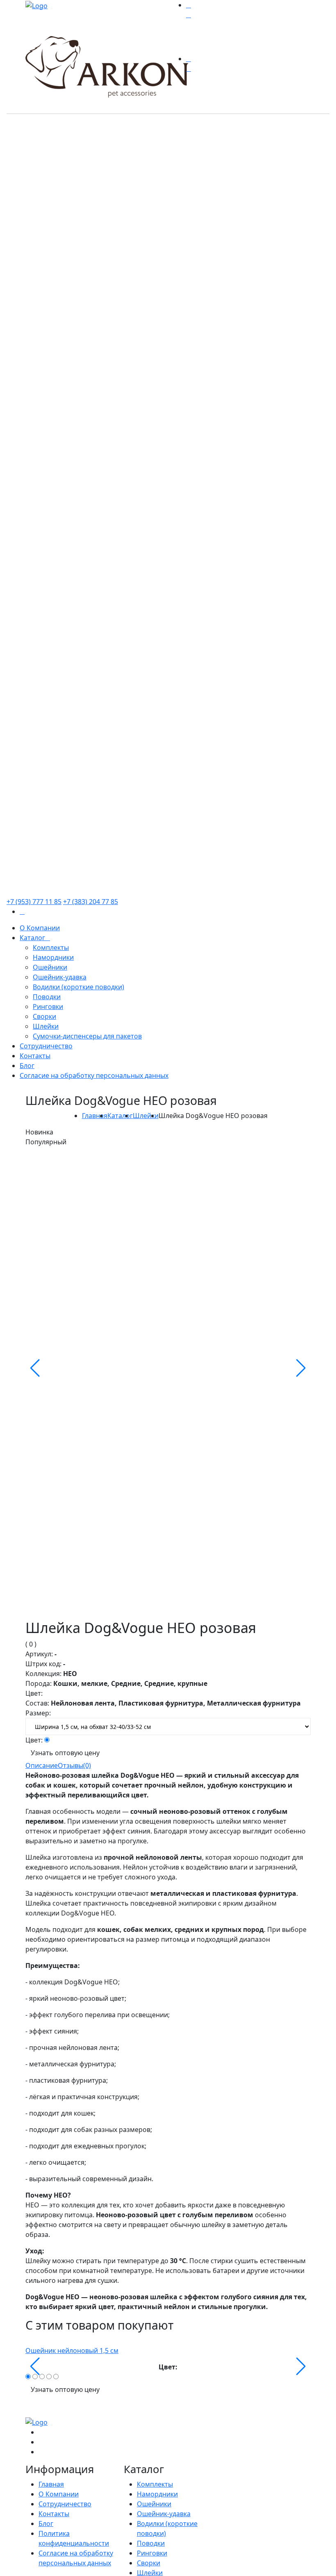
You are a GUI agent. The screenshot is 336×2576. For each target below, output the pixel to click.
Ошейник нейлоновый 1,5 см (72, 2351)
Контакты (54, 2514)
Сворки (149, 2563)
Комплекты (155, 2484)
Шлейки (146, 1116)
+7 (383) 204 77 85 (91, 902)
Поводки (151, 2543)
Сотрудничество (65, 2504)
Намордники (157, 2494)
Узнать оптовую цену (65, 1753)
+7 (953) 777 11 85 (34, 902)
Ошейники (154, 2504)
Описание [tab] (42, 1765)
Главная (95, 1116)
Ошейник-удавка (164, 2514)
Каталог (120, 1116)
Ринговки (152, 2553)
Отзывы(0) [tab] (74, 1765)
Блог (46, 2524)
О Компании (59, 2494)
